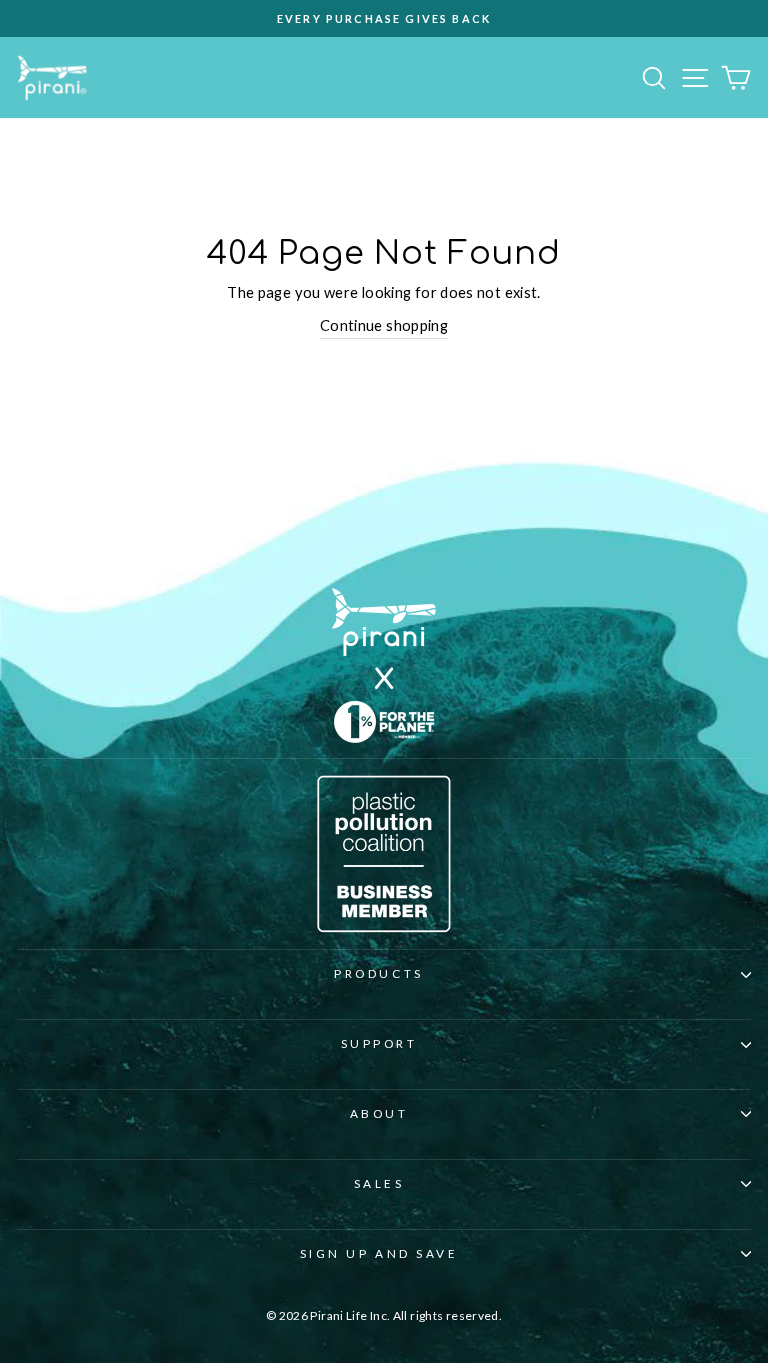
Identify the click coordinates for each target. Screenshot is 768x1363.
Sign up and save (379, 1253)
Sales (379, 1183)
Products (378, 973)
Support (379, 1043)
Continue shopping (384, 325)
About (379, 1113)
